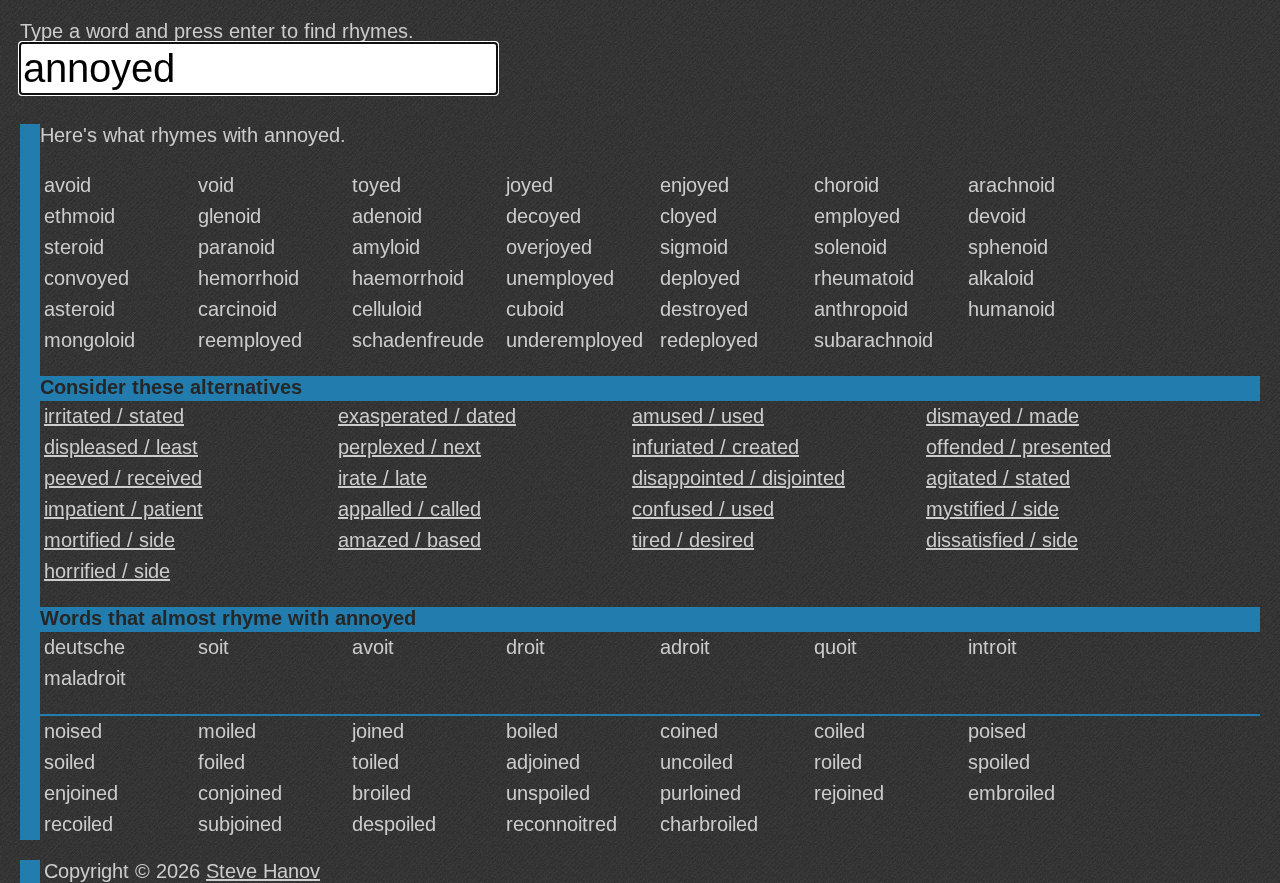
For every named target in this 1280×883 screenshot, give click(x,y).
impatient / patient (123, 509)
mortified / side (109, 540)
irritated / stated (114, 416)
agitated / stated (998, 478)
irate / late (382, 478)
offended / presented (1018, 447)
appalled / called (409, 509)
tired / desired (693, 540)
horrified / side (107, 571)
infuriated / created (715, 447)
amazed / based (409, 540)
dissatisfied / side (1002, 540)
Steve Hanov (263, 871)
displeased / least (121, 447)
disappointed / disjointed (738, 478)
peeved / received (123, 478)
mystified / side (992, 509)
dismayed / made (1002, 416)
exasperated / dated (427, 416)
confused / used (703, 509)
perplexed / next (409, 447)
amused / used (698, 416)
